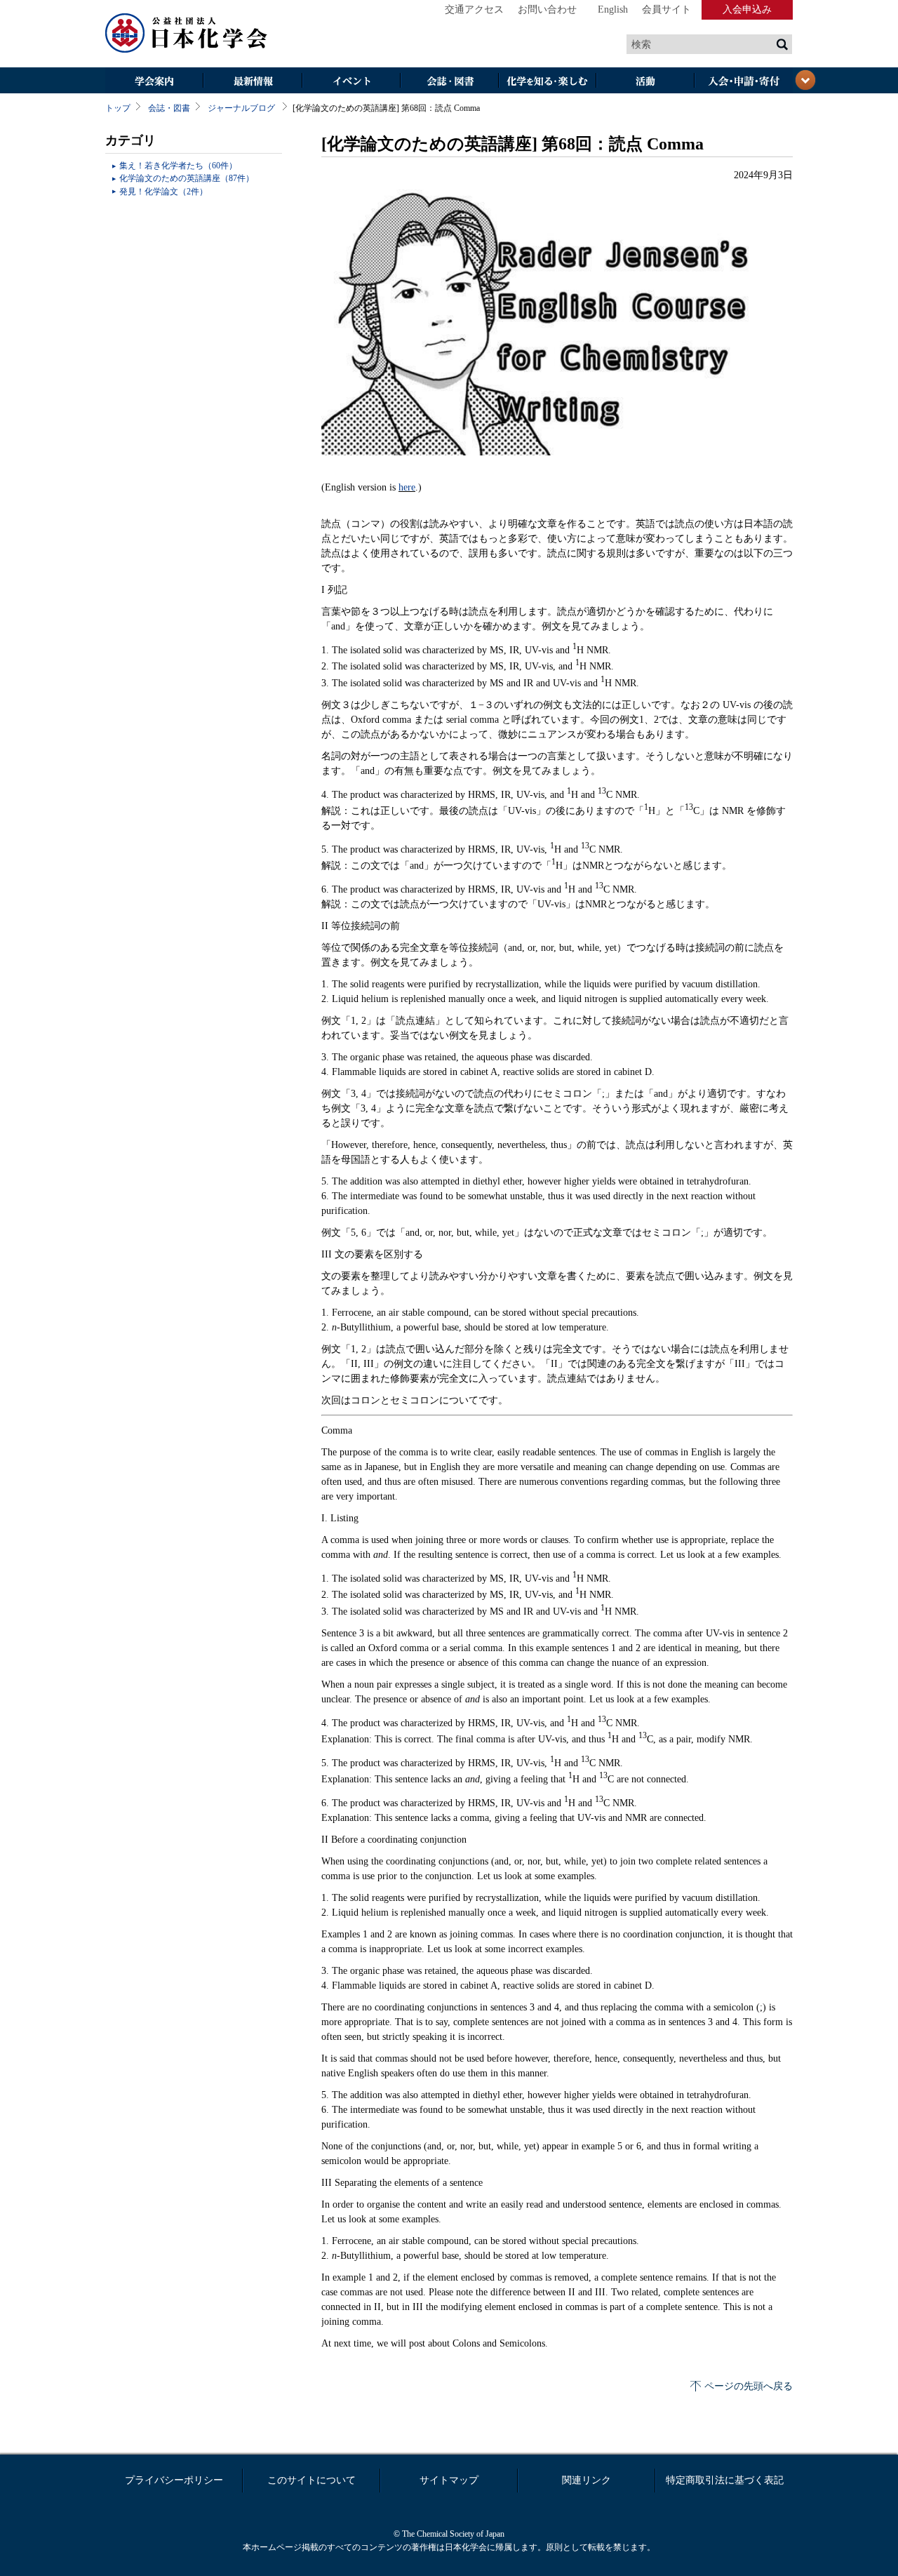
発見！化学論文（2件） (163, 192)
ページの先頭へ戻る (749, 2386)
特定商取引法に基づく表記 (725, 2480)
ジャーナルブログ (241, 108)
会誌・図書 (449, 82)
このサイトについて (311, 2480)
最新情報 (253, 82)
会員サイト (666, 9)
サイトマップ (449, 2480)
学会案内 (154, 82)
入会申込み (747, 9)
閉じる (805, 80)
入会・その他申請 (744, 82)
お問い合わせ (547, 9)
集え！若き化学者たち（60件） (178, 166)
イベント (351, 82)
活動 (645, 82)
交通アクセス (474, 9)
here (407, 487)
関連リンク (587, 2480)
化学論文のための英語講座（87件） (187, 178)
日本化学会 (187, 34)
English (613, 9)
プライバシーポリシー (174, 2480)
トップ (118, 108)
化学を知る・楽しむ (547, 82)
